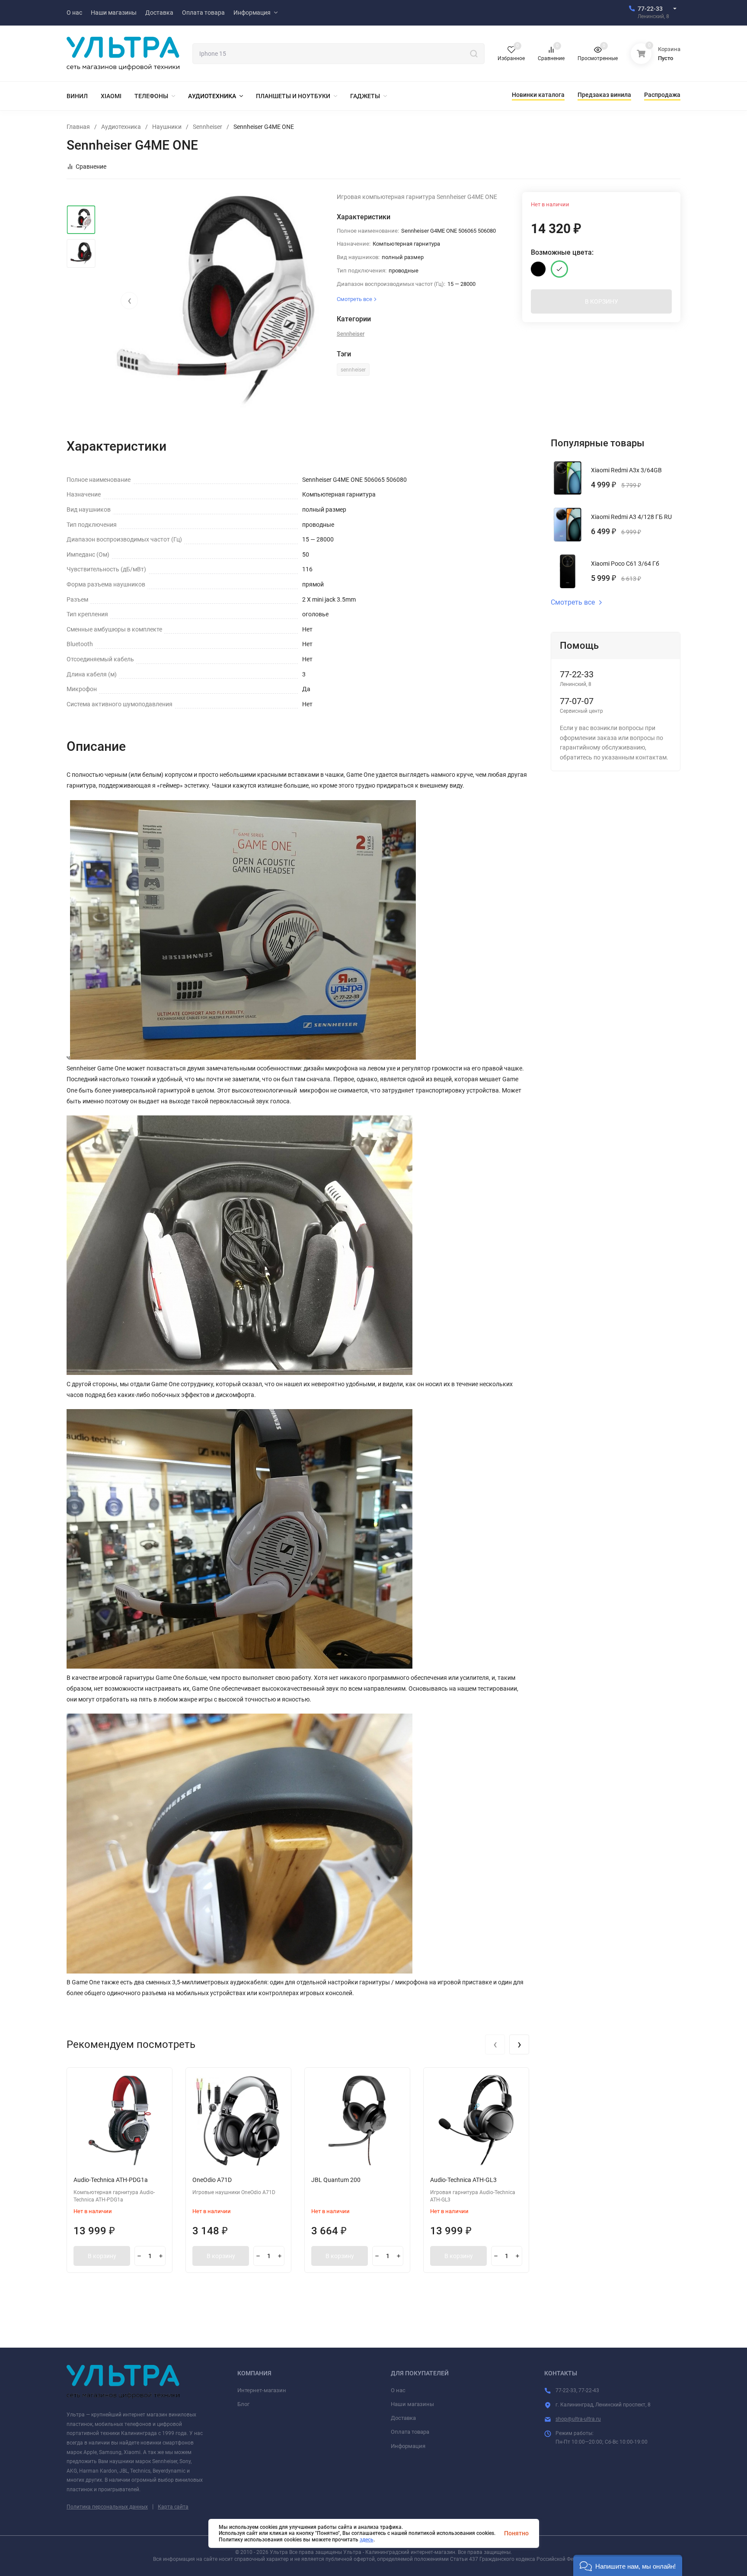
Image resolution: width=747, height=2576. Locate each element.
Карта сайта (173, 2507)
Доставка (403, 2418)
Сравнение (91, 167)
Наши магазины (412, 2404)
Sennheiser (207, 127)
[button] (628, 2565)
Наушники (167, 127)
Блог (243, 2404)
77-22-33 (650, 9)
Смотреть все (573, 602)
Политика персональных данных (107, 2507)
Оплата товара (410, 2432)
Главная (78, 127)
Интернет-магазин (262, 2390)
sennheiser (353, 370)
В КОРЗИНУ (602, 301)
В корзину (102, 2256)
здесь (367, 2540)
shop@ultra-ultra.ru (578, 2419)
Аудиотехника (121, 127)
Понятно (516, 2533)
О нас (398, 2390)
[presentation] (129, 301)
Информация (408, 2446)
